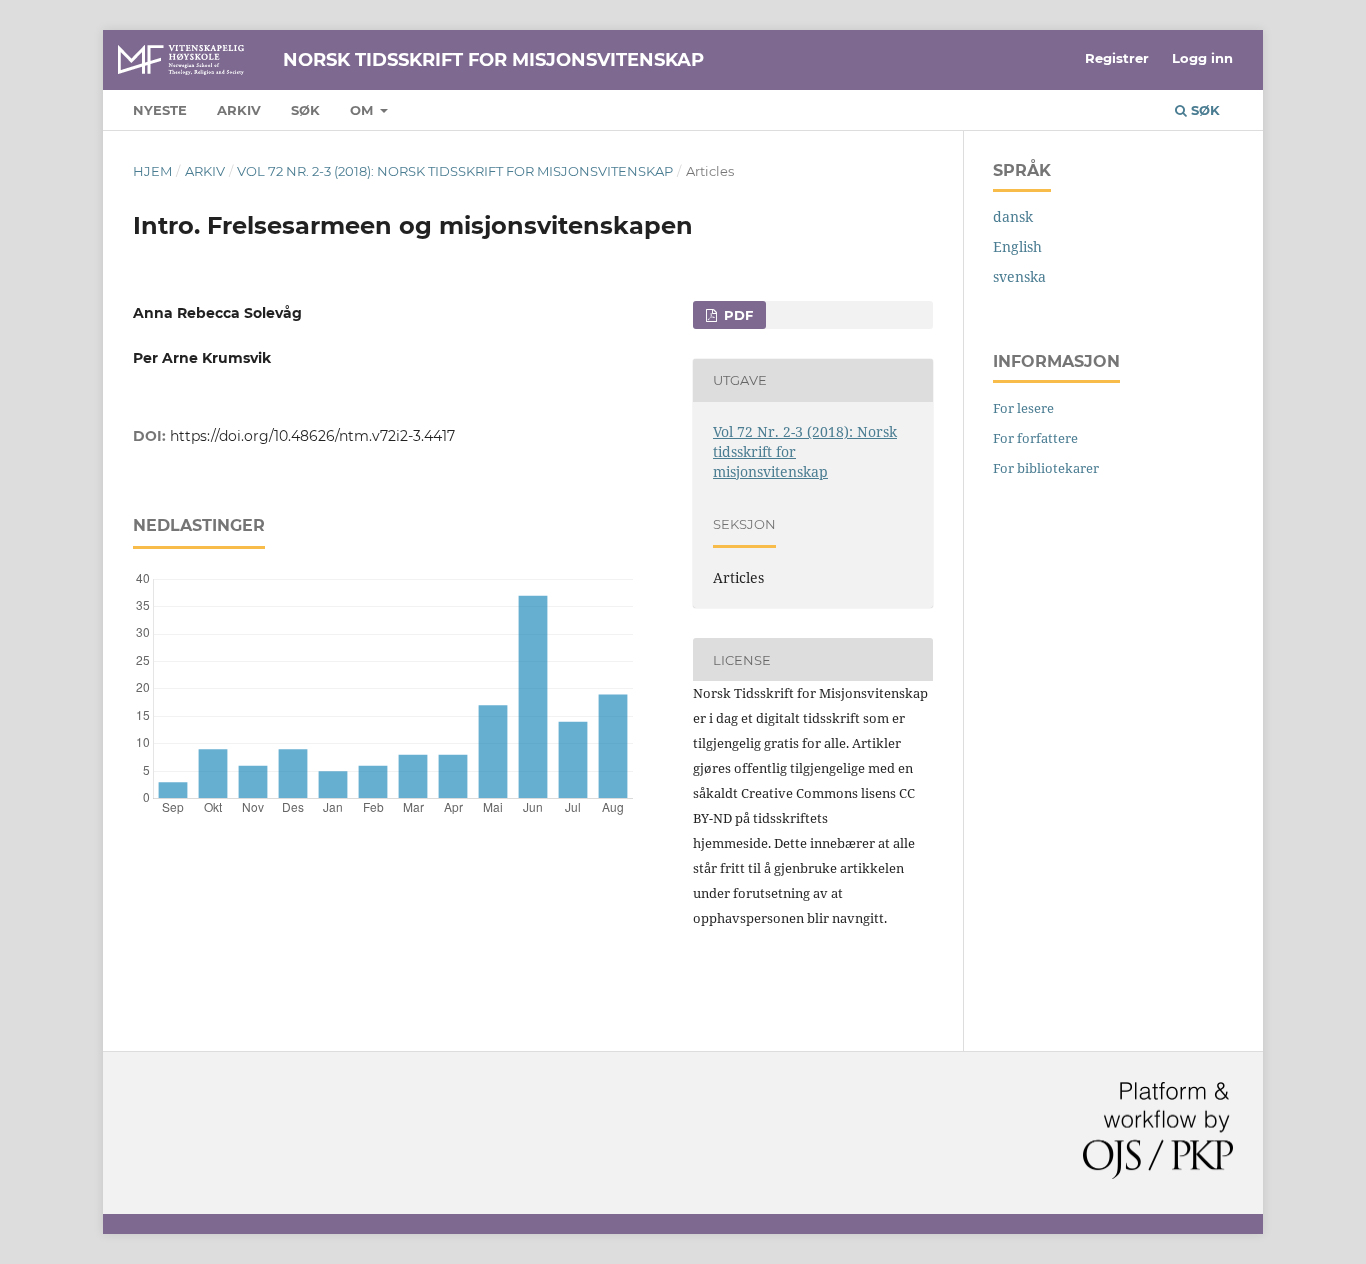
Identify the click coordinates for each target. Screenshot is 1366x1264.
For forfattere (1035, 438)
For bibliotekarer (1046, 468)
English (1017, 246)
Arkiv (239, 110)
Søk (305, 110)
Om (363, 110)
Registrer (1117, 58)
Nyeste (160, 110)
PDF (736, 315)
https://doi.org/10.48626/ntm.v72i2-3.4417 (312, 436)
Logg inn (1202, 58)
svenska (1019, 276)
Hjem (152, 171)
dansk (1013, 216)
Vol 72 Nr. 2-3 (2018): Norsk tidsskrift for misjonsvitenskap (455, 171)
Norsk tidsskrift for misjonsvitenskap (493, 60)
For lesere (1023, 408)
